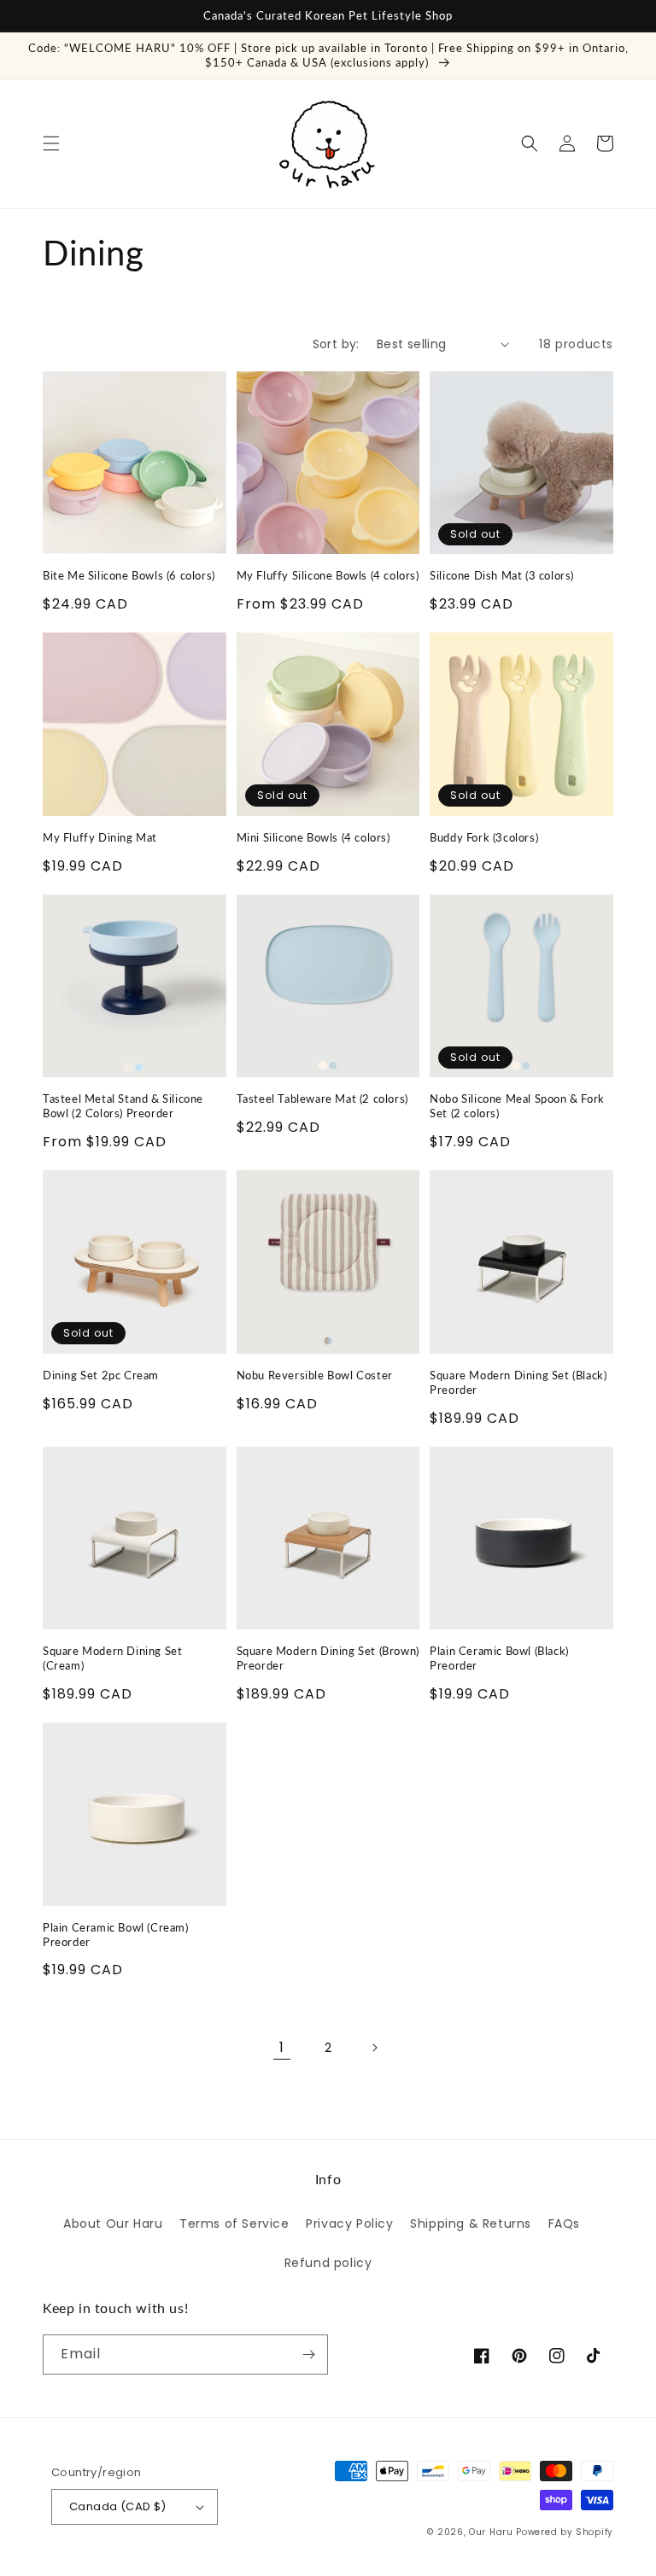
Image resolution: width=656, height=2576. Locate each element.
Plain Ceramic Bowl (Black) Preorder (499, 1658)
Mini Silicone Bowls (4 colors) (313, 837)
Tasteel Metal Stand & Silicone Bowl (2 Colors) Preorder (123, 1106)
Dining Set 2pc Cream (101, 1375)
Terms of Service (234, 2223)
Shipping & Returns (471, 2223)
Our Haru (491, 2532)
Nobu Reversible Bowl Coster (315, 1375)
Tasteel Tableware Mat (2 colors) (322, 1099)
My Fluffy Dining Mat (100, 837)
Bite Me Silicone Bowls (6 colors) (129, 575)
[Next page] (374, 2048)
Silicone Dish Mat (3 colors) (502, 575)
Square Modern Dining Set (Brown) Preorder (328, 1658)
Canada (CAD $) (118, 2506)
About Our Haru (113, 2223)
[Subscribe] (308, 2355)
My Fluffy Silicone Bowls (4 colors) (328, 575)
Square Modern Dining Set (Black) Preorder (518, 1382)
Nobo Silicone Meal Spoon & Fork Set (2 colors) (517, 1106)
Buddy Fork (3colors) (484, 837)
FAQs (564, 2223)
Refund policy (328, 2263)
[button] (51, 143)
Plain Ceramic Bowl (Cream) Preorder (116, 1935)
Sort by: (336, 344)
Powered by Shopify (565, 2532)
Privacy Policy (349, 2223)
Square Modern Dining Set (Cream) (112, 1658)
